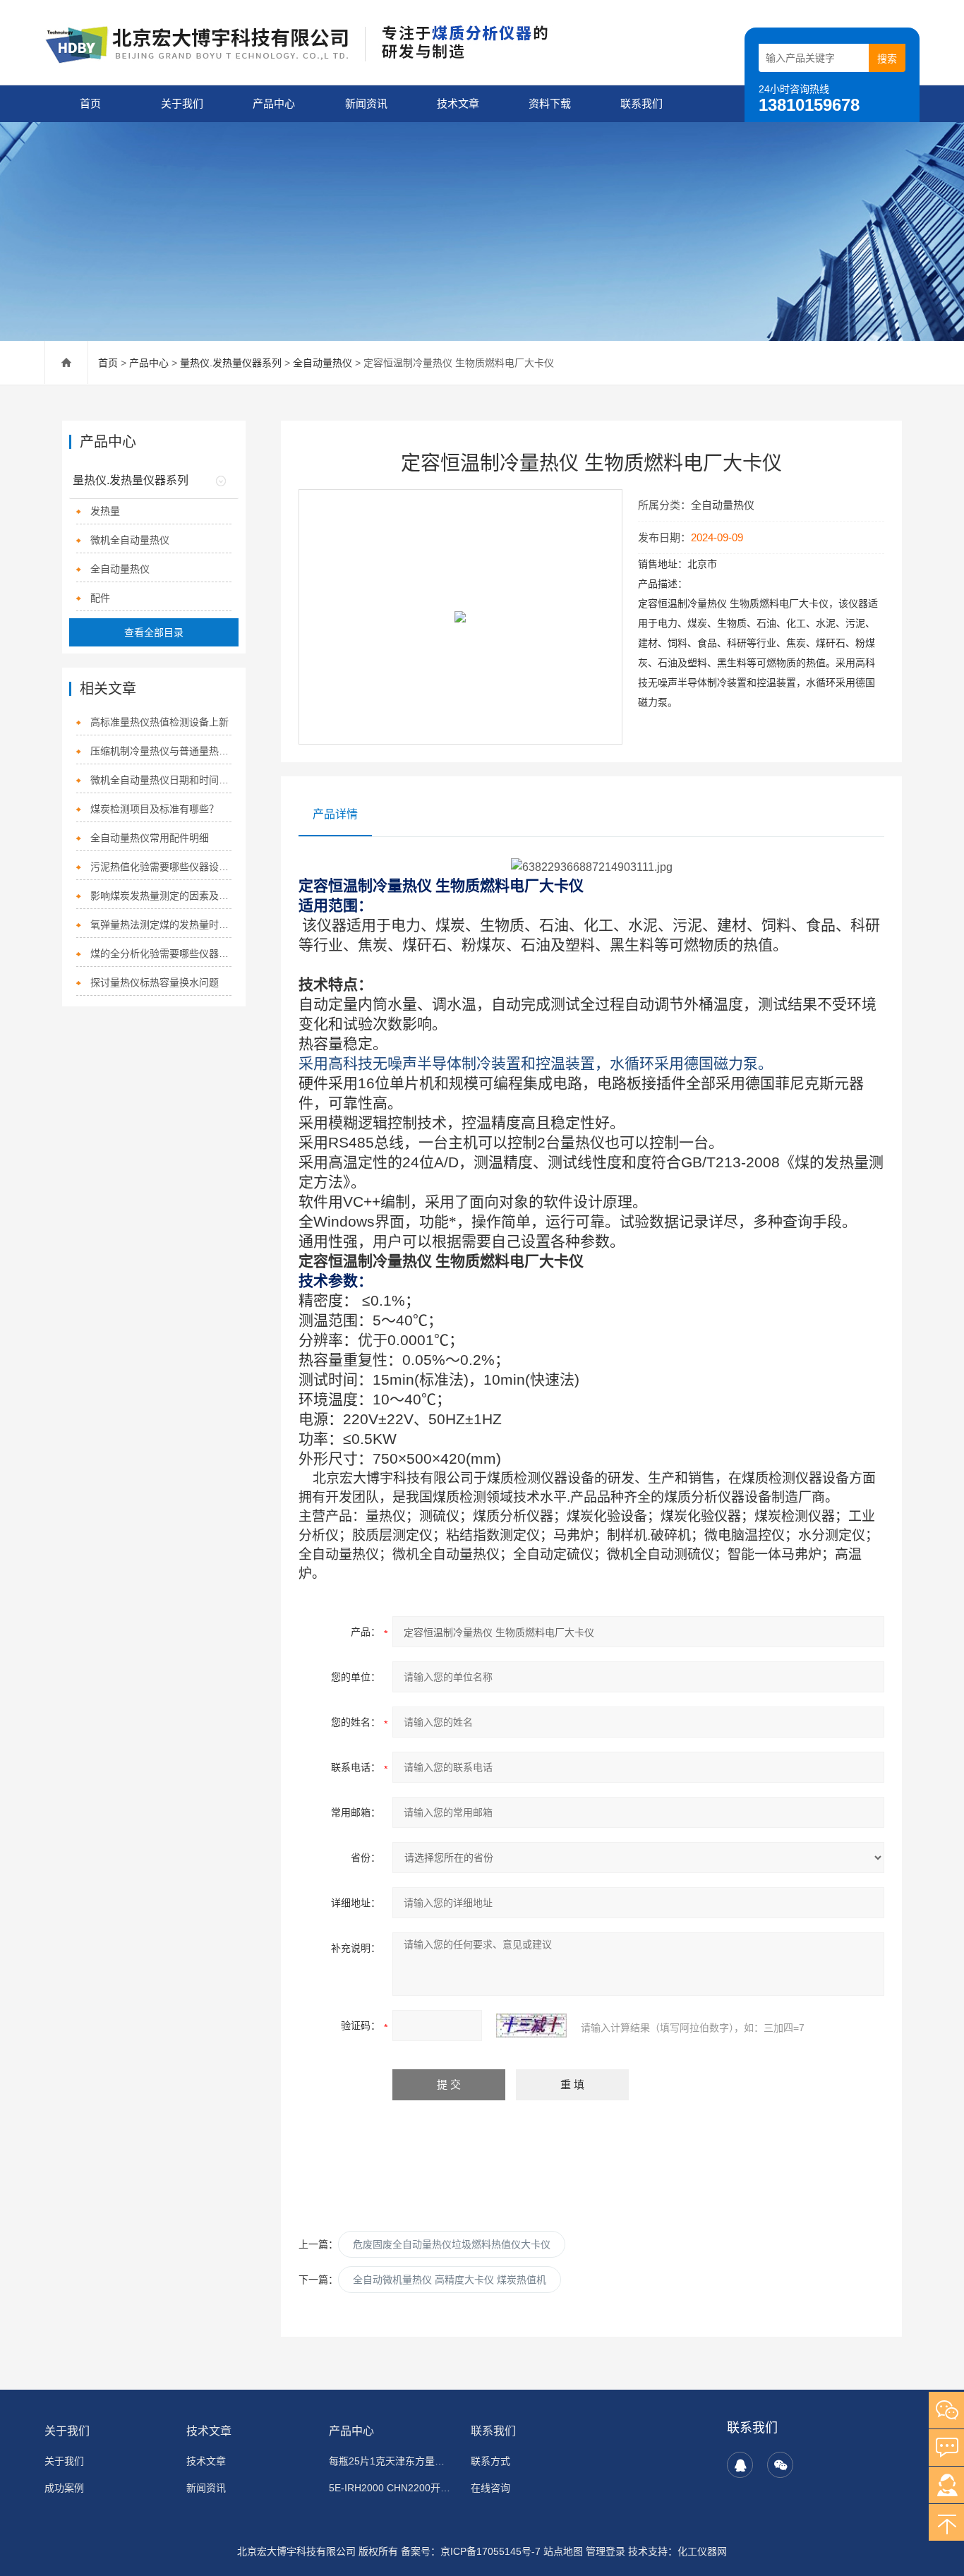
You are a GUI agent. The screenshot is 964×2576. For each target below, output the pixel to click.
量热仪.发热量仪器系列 (231, 363)
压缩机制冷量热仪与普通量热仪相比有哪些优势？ (161, 751)
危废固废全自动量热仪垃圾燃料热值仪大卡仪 (452, 2244)
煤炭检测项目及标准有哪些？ (155, 809)
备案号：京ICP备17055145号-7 (471, 2551)
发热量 (105, 511)
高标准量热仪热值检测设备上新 (159, 722)
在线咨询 (490, 2488)
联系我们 (641, 103)
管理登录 (605, 2551)
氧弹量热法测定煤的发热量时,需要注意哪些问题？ (161, 925)
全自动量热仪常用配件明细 (150, 838)
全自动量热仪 (323, 363)
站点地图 (563, 2551)
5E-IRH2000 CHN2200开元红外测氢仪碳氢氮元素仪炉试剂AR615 (391, 2488)
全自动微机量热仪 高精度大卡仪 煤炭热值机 (450, 2280)
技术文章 (458, 103)
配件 (100, 598)
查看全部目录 (154, 632)
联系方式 (490, 2461)
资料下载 (550, 103)
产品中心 (274, 103)
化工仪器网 (702, 2551)
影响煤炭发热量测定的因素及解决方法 (161, 896)
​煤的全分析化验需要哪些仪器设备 (161, 953)
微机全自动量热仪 (130, 540)
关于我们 (182, 103)
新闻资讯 (366, 103)
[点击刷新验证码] (531, 2026)
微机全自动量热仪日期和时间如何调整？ (161, 780)
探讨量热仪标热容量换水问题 (155, 982)
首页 (90, 103)
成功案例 (64, 2488)
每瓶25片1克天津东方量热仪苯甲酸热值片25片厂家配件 (391, 2461)
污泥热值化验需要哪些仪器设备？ (161, 867)
